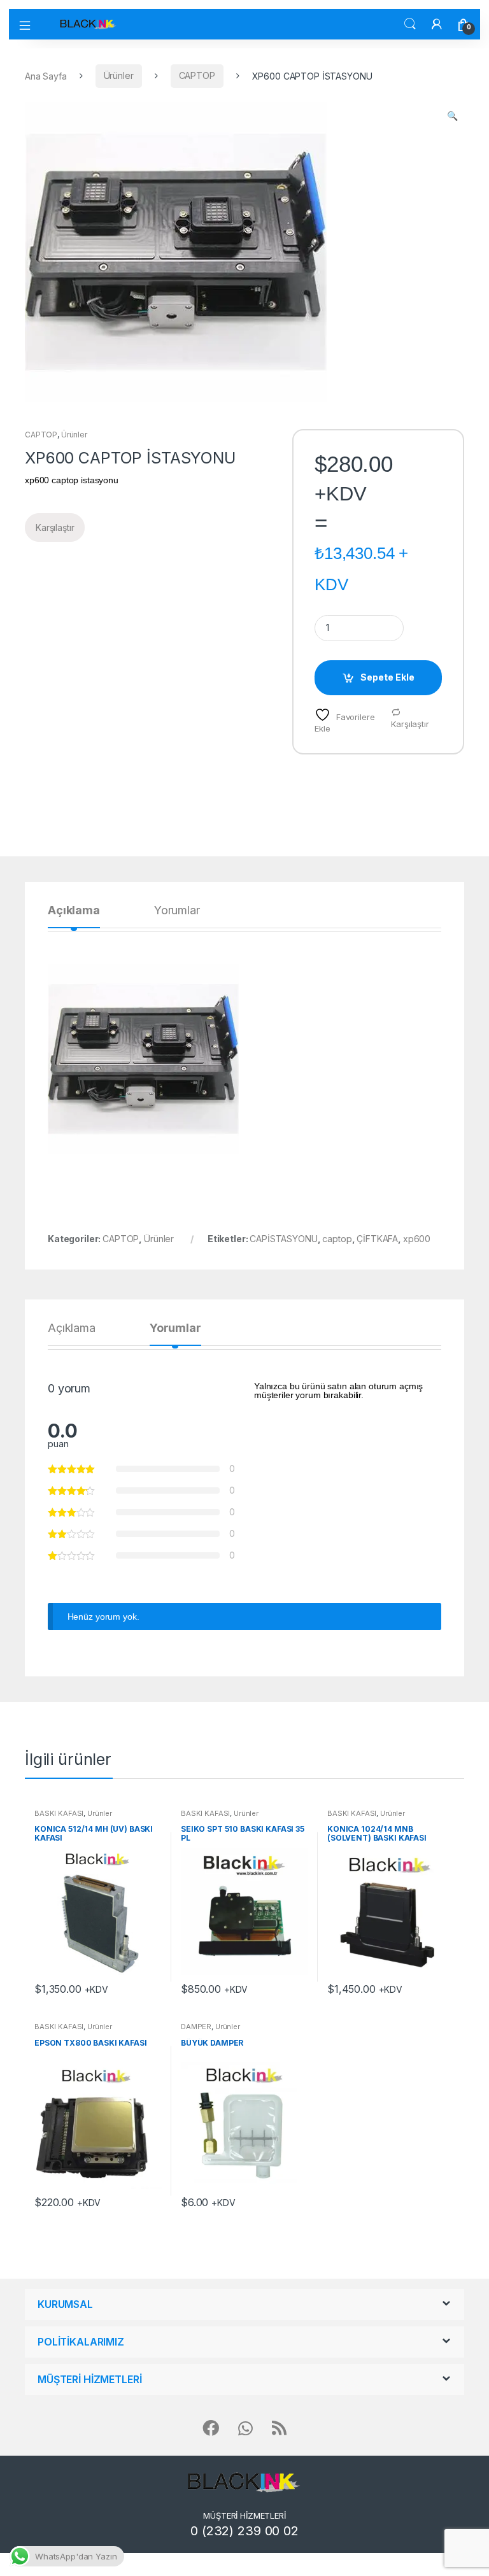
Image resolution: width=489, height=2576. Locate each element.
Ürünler (119, 75)
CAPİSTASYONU (283, 1239)
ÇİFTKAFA (377, 1239)
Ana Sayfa (46, 75)
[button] (452, 116)
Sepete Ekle (387, 677)
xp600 (417, 1239)
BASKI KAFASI (59, 1813)
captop (337, 1239)
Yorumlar (177, 911)
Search (410, 24)
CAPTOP (197, 75)
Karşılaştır (410, 724)
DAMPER (196, 2027)
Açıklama (74, 911)
